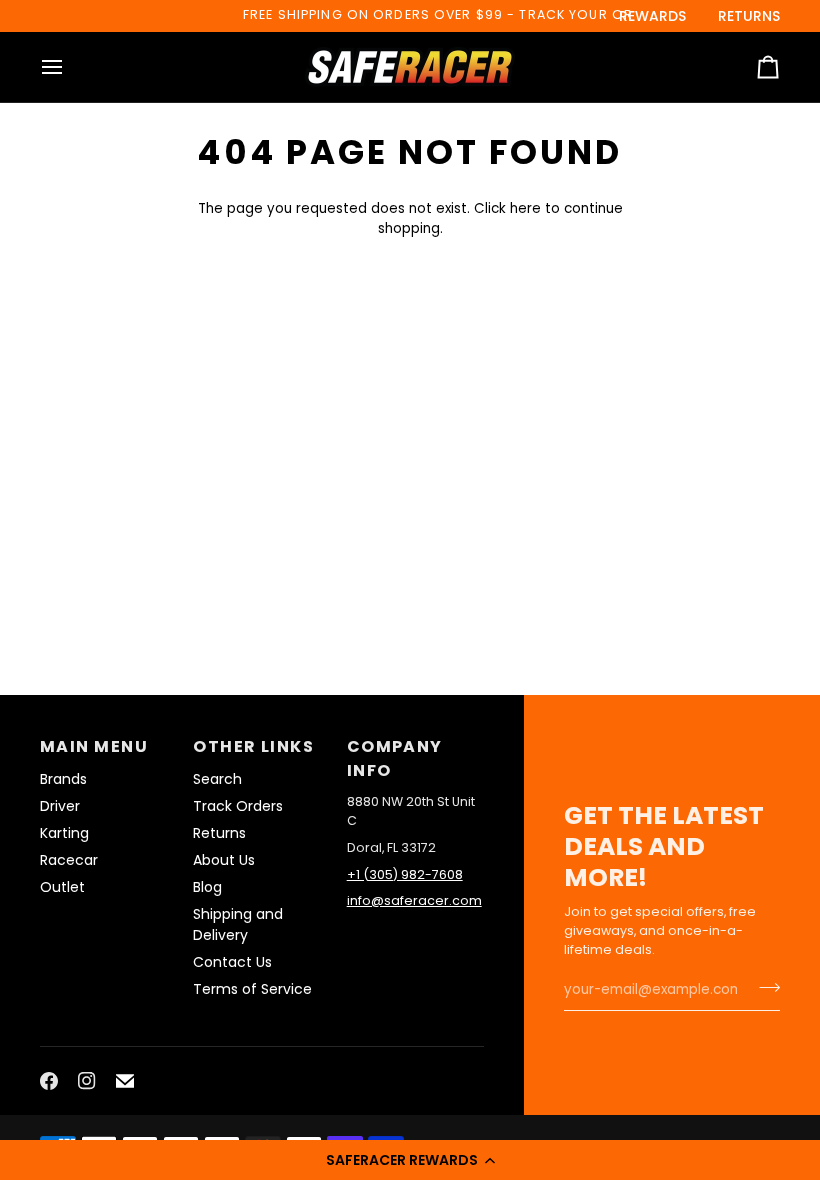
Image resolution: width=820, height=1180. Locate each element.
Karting (64, 833)
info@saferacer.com (414, 900)
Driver (60, 806)
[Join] (763, 988)
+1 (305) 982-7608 (405, 874)
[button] (410, 1160)
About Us (224, 860)
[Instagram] (87, 1081)
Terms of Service (252, 989)
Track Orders (238, 806)
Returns (219, 833)
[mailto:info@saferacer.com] (125, 1081)
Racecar (69, 860)
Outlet (62, 887)
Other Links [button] (253, 746)
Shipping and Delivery (238, 924)
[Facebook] (49, 1081)
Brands (63, 779)
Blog (207, 887)
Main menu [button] (94, 746)
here (525, 208)
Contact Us (232, 962)
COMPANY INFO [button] (395, 758)
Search (217, 779)
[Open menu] (70, 67)
